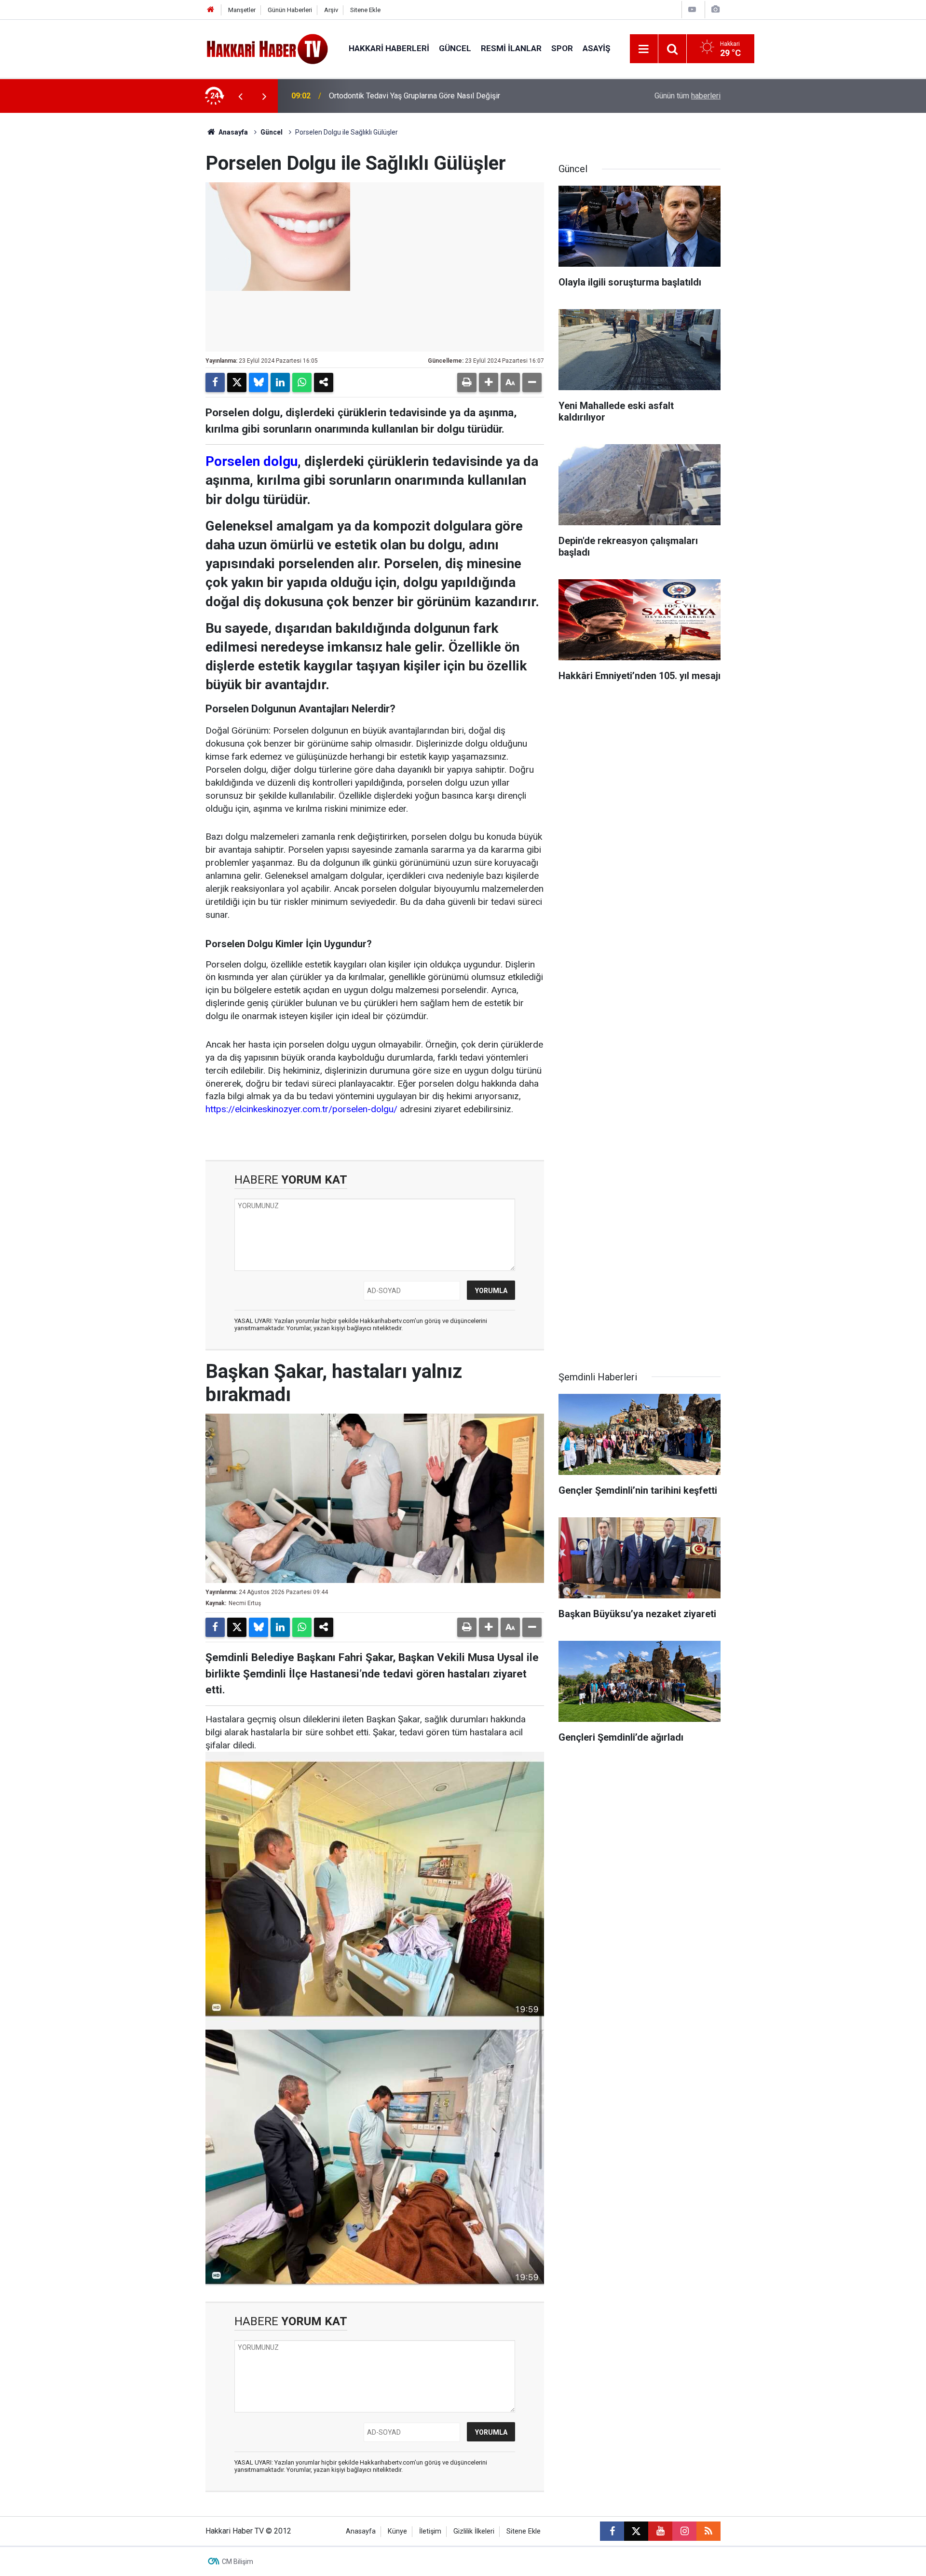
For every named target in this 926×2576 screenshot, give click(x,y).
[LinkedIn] (280, 382)
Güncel (455, 48)
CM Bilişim (238, 2562)
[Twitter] (237, 382)
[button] (489, 382)
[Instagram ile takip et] (684, 2531)
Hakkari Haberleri (389, 48)
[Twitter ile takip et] (636, 2531)
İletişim (430, 2531)
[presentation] (240, 96)
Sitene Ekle (365, 10)
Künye (397, 2531)
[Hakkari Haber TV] (267, 48)
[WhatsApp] (302, 382)
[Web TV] (692, 9)
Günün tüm (688, 96)
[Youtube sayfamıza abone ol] (660, 2531)
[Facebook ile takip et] (612, 2531)
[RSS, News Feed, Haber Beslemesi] (708, 2531)
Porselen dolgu (252, 461)
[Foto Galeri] (715, 9)
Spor (562, 48)
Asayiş (596, 48)
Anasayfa (232, 132)
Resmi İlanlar (511, 48)
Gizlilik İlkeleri (474, 2531)
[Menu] (644, 49)
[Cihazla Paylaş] (324, 382)
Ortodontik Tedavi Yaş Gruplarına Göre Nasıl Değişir (415, 96)
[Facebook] (215, 382)
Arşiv (331, 10)
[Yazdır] (467, 382)
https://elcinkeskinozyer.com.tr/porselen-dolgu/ (301, 1109)
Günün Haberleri (290, 10)
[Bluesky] (259, 382)
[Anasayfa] (211, 10)
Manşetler (242, 10)
